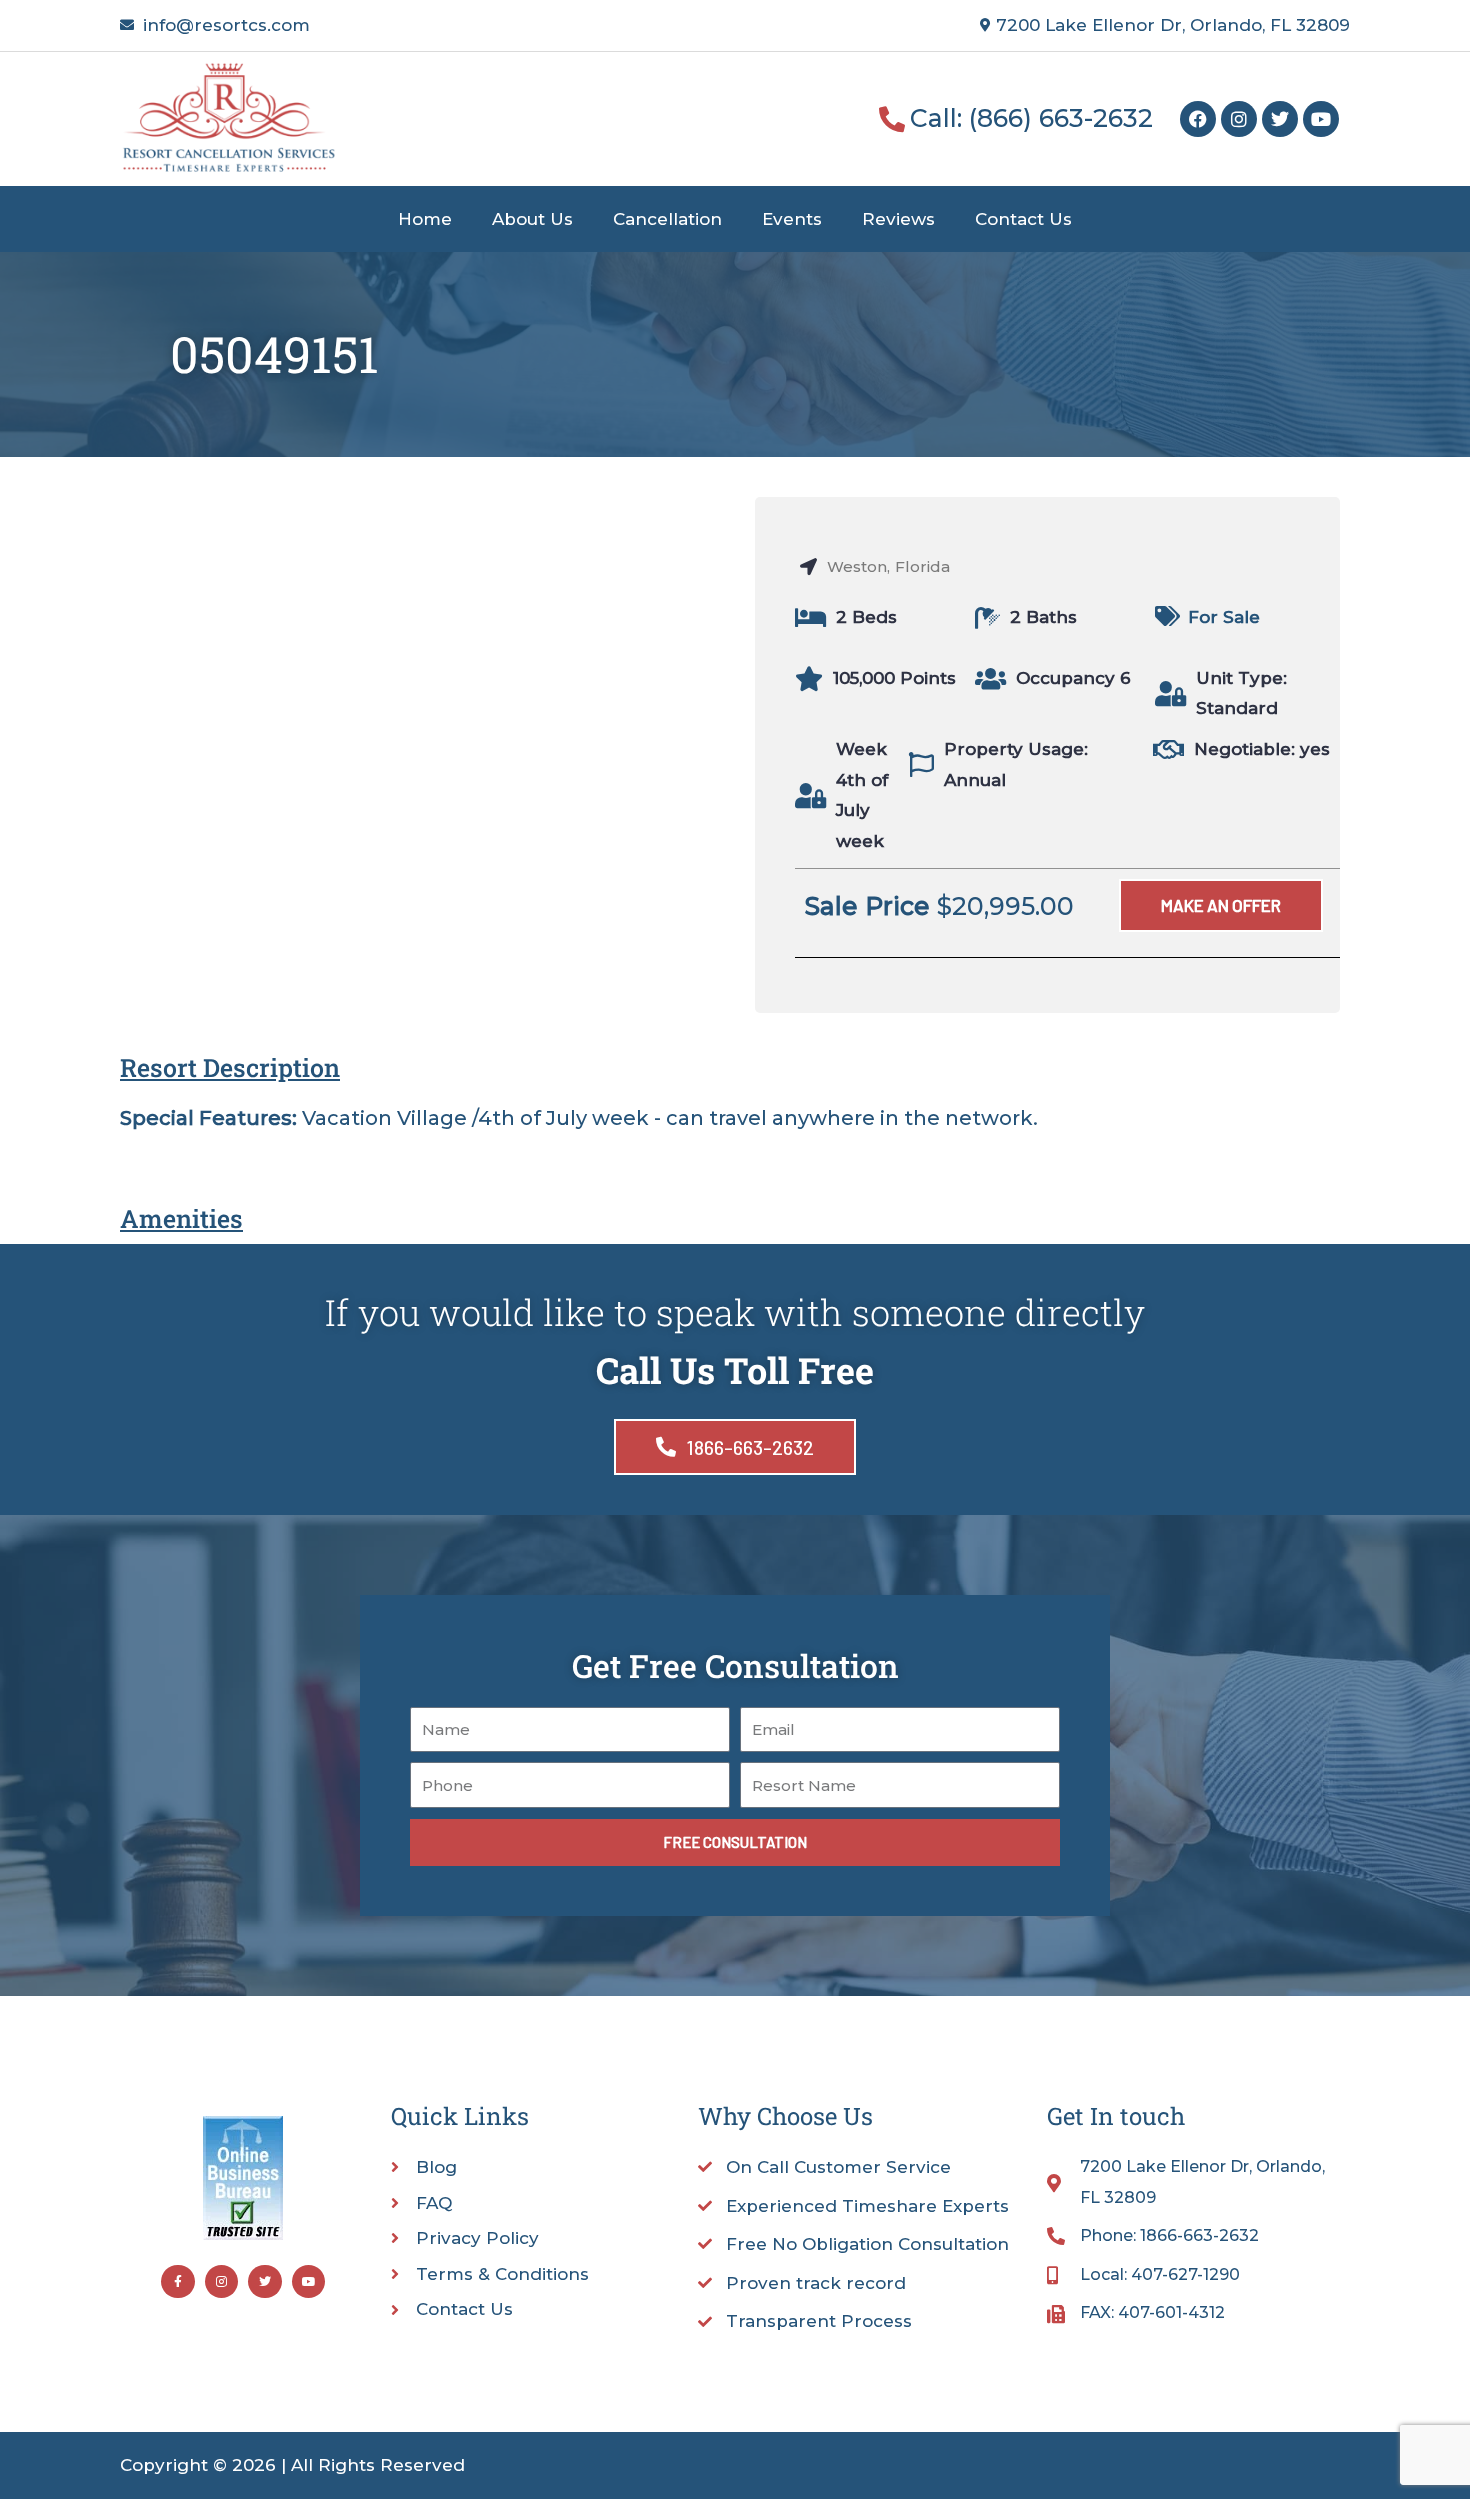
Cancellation (667, 219)
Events (792, 219)
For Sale (1224, 617)
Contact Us (1023, 219)
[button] (1221, 905)
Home (425, 219)
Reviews (898, 219)
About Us (532, 219)
